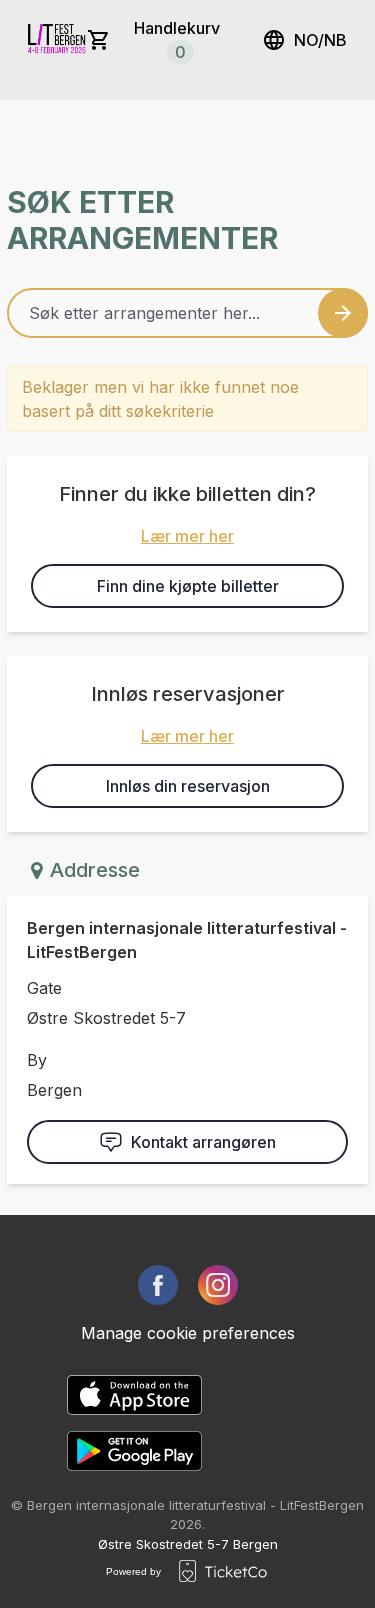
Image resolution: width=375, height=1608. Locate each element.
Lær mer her (187, 536)
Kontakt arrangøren (203, 1142)
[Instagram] (218, 1285)
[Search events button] (343, 313)
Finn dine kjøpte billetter (188, 586)
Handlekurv (177, 40)
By (37, 1060)
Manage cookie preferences (188, 1333)
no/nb (320, 40)
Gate (44, 988)
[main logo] (57, 40)
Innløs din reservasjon (188, 786)
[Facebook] (158, 1285)
